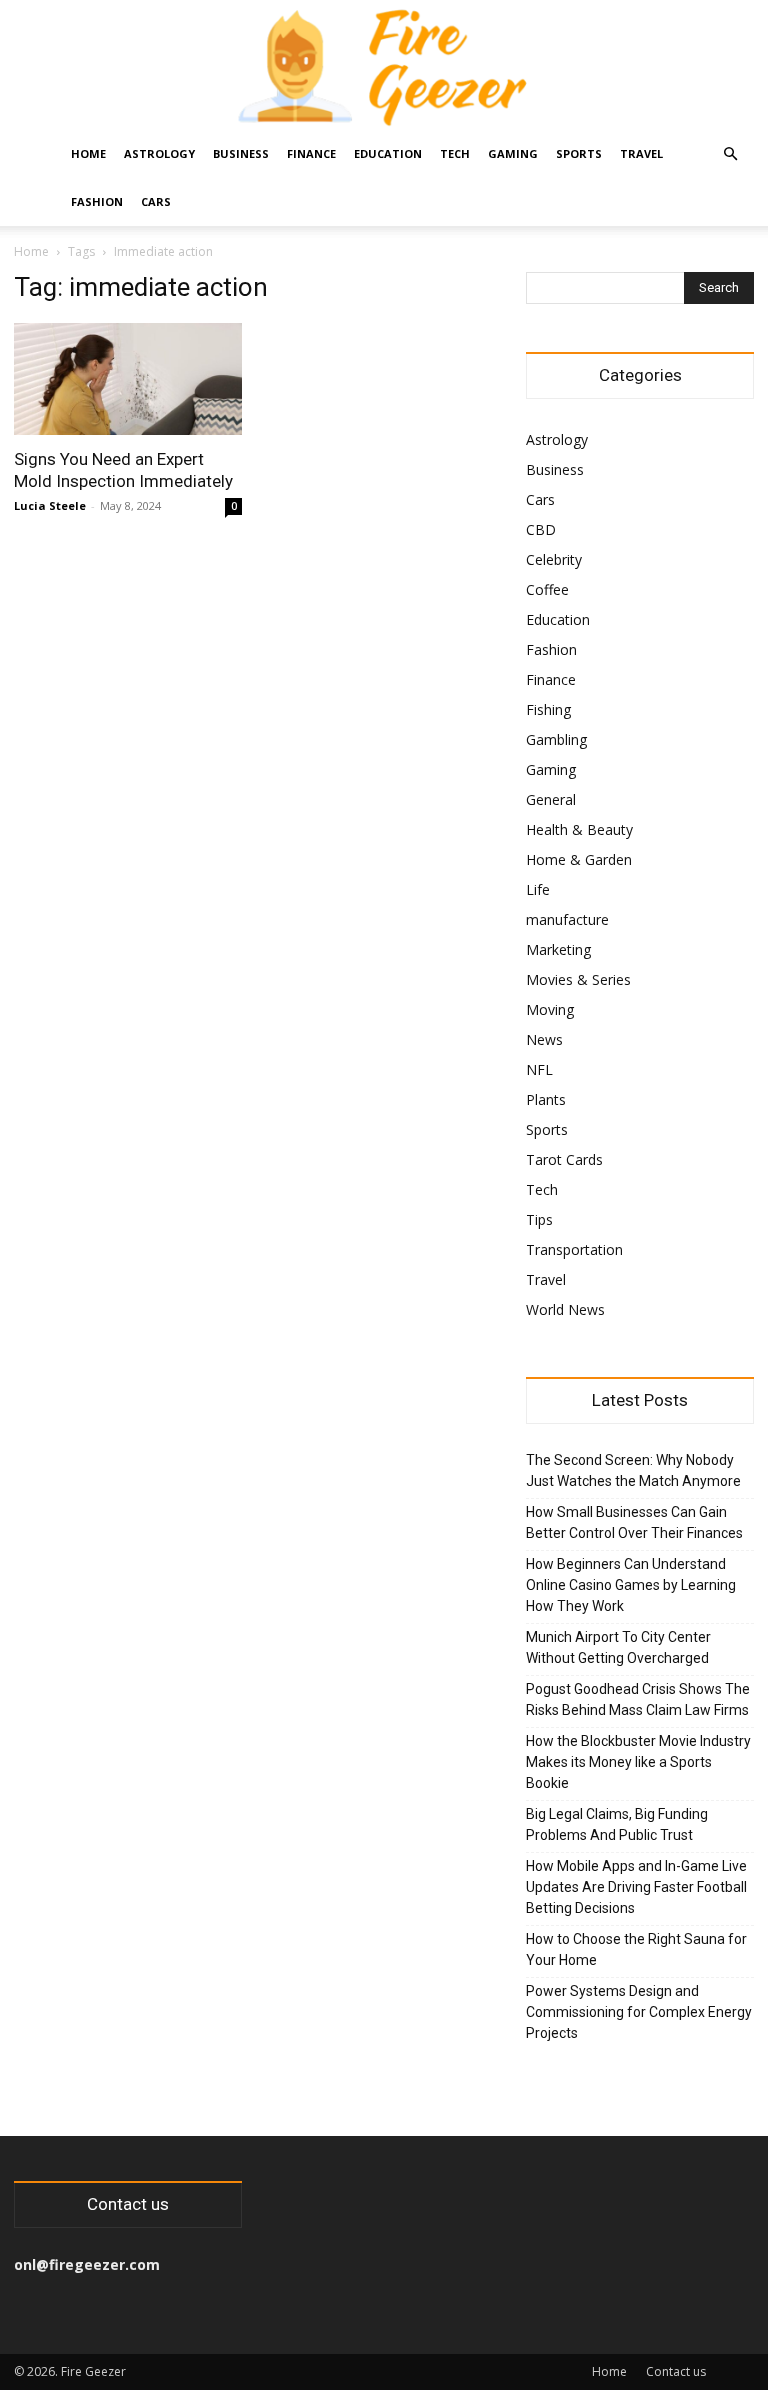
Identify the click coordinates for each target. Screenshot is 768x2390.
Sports (579, 153)
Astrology (159, 153)
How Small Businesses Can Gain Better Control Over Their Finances (634, 1522)
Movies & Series (578, 979)
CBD (541, 529)
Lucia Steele (50, 505)
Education (388, 153)
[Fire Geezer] (384, 66)
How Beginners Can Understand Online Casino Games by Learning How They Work (631, 1585)
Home (88, 153)
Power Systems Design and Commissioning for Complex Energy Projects (639, 2012)
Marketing (558, 949)
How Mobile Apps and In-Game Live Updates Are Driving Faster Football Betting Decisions (636, 1887)
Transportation (574, 1249)
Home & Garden (579, 859)
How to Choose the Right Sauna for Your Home (636, 1949)
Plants (546, 1099)
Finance (311, 153)
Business (241, 153)
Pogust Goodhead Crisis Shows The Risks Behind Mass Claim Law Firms (638, 1699)
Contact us (676, 2371)
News (544, 1039)
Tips (539, 1219)
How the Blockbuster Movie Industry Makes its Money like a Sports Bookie (638, 1762)
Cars (156, 201)
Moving (550, 1009)
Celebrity (554, 559)
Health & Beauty (579, 829)
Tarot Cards (564, 1159)
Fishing (548, 709)
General (551, 799)
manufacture (567, 919)
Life (538, 889)
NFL (539, 1069)
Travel (641, 153)
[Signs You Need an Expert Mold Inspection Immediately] (128, 379)
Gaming (513, 153)
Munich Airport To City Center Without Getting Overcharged (618, 1647)
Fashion (97, 201)
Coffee (547, 589)
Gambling (556, 739)
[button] (730, 154)
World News (565, 1309)
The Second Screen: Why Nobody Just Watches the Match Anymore (633, 1470)
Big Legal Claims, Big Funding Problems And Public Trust (617, 1824)
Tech (455, 153)
